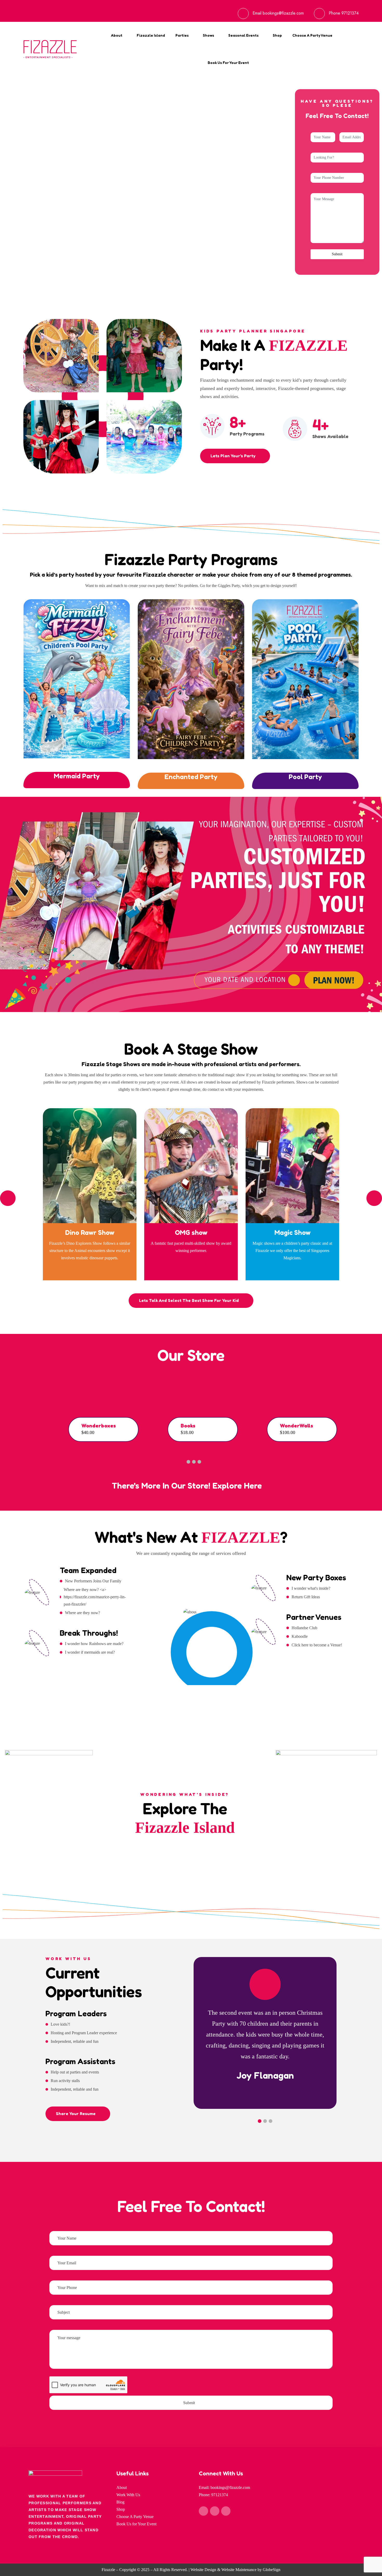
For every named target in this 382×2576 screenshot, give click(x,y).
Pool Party (305, 777)
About (117, 35)
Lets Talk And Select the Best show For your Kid (189, 1300)
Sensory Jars (234, 1426)
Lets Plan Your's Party (233, 456)
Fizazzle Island (151, 35)
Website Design (203, 2570)
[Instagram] (215, 2511)
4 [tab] (199, 1462)
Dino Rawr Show (90, 1232)
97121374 (350, 13)
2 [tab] (188, 1462)
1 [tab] (183, 1462)
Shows (209, 35)
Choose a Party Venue (312, 35)
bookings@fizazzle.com (283, 13)
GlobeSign (272, 2570)
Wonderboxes (334, 1426)
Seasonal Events (243, 35)
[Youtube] (226, 2511)
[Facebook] (203, 2511)
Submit (337, 254)
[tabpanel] (129, 1418)
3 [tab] (194, 1462)
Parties (182, 35)
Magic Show (292, 1232)
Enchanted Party (191, 777)
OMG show (191, 1232)
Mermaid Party (77, 776)
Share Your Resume (76, 2114)
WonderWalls (135, 1426)
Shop (277, 35)
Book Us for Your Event (228, 63)
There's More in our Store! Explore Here (188, 1486)
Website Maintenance (239, 2570)
